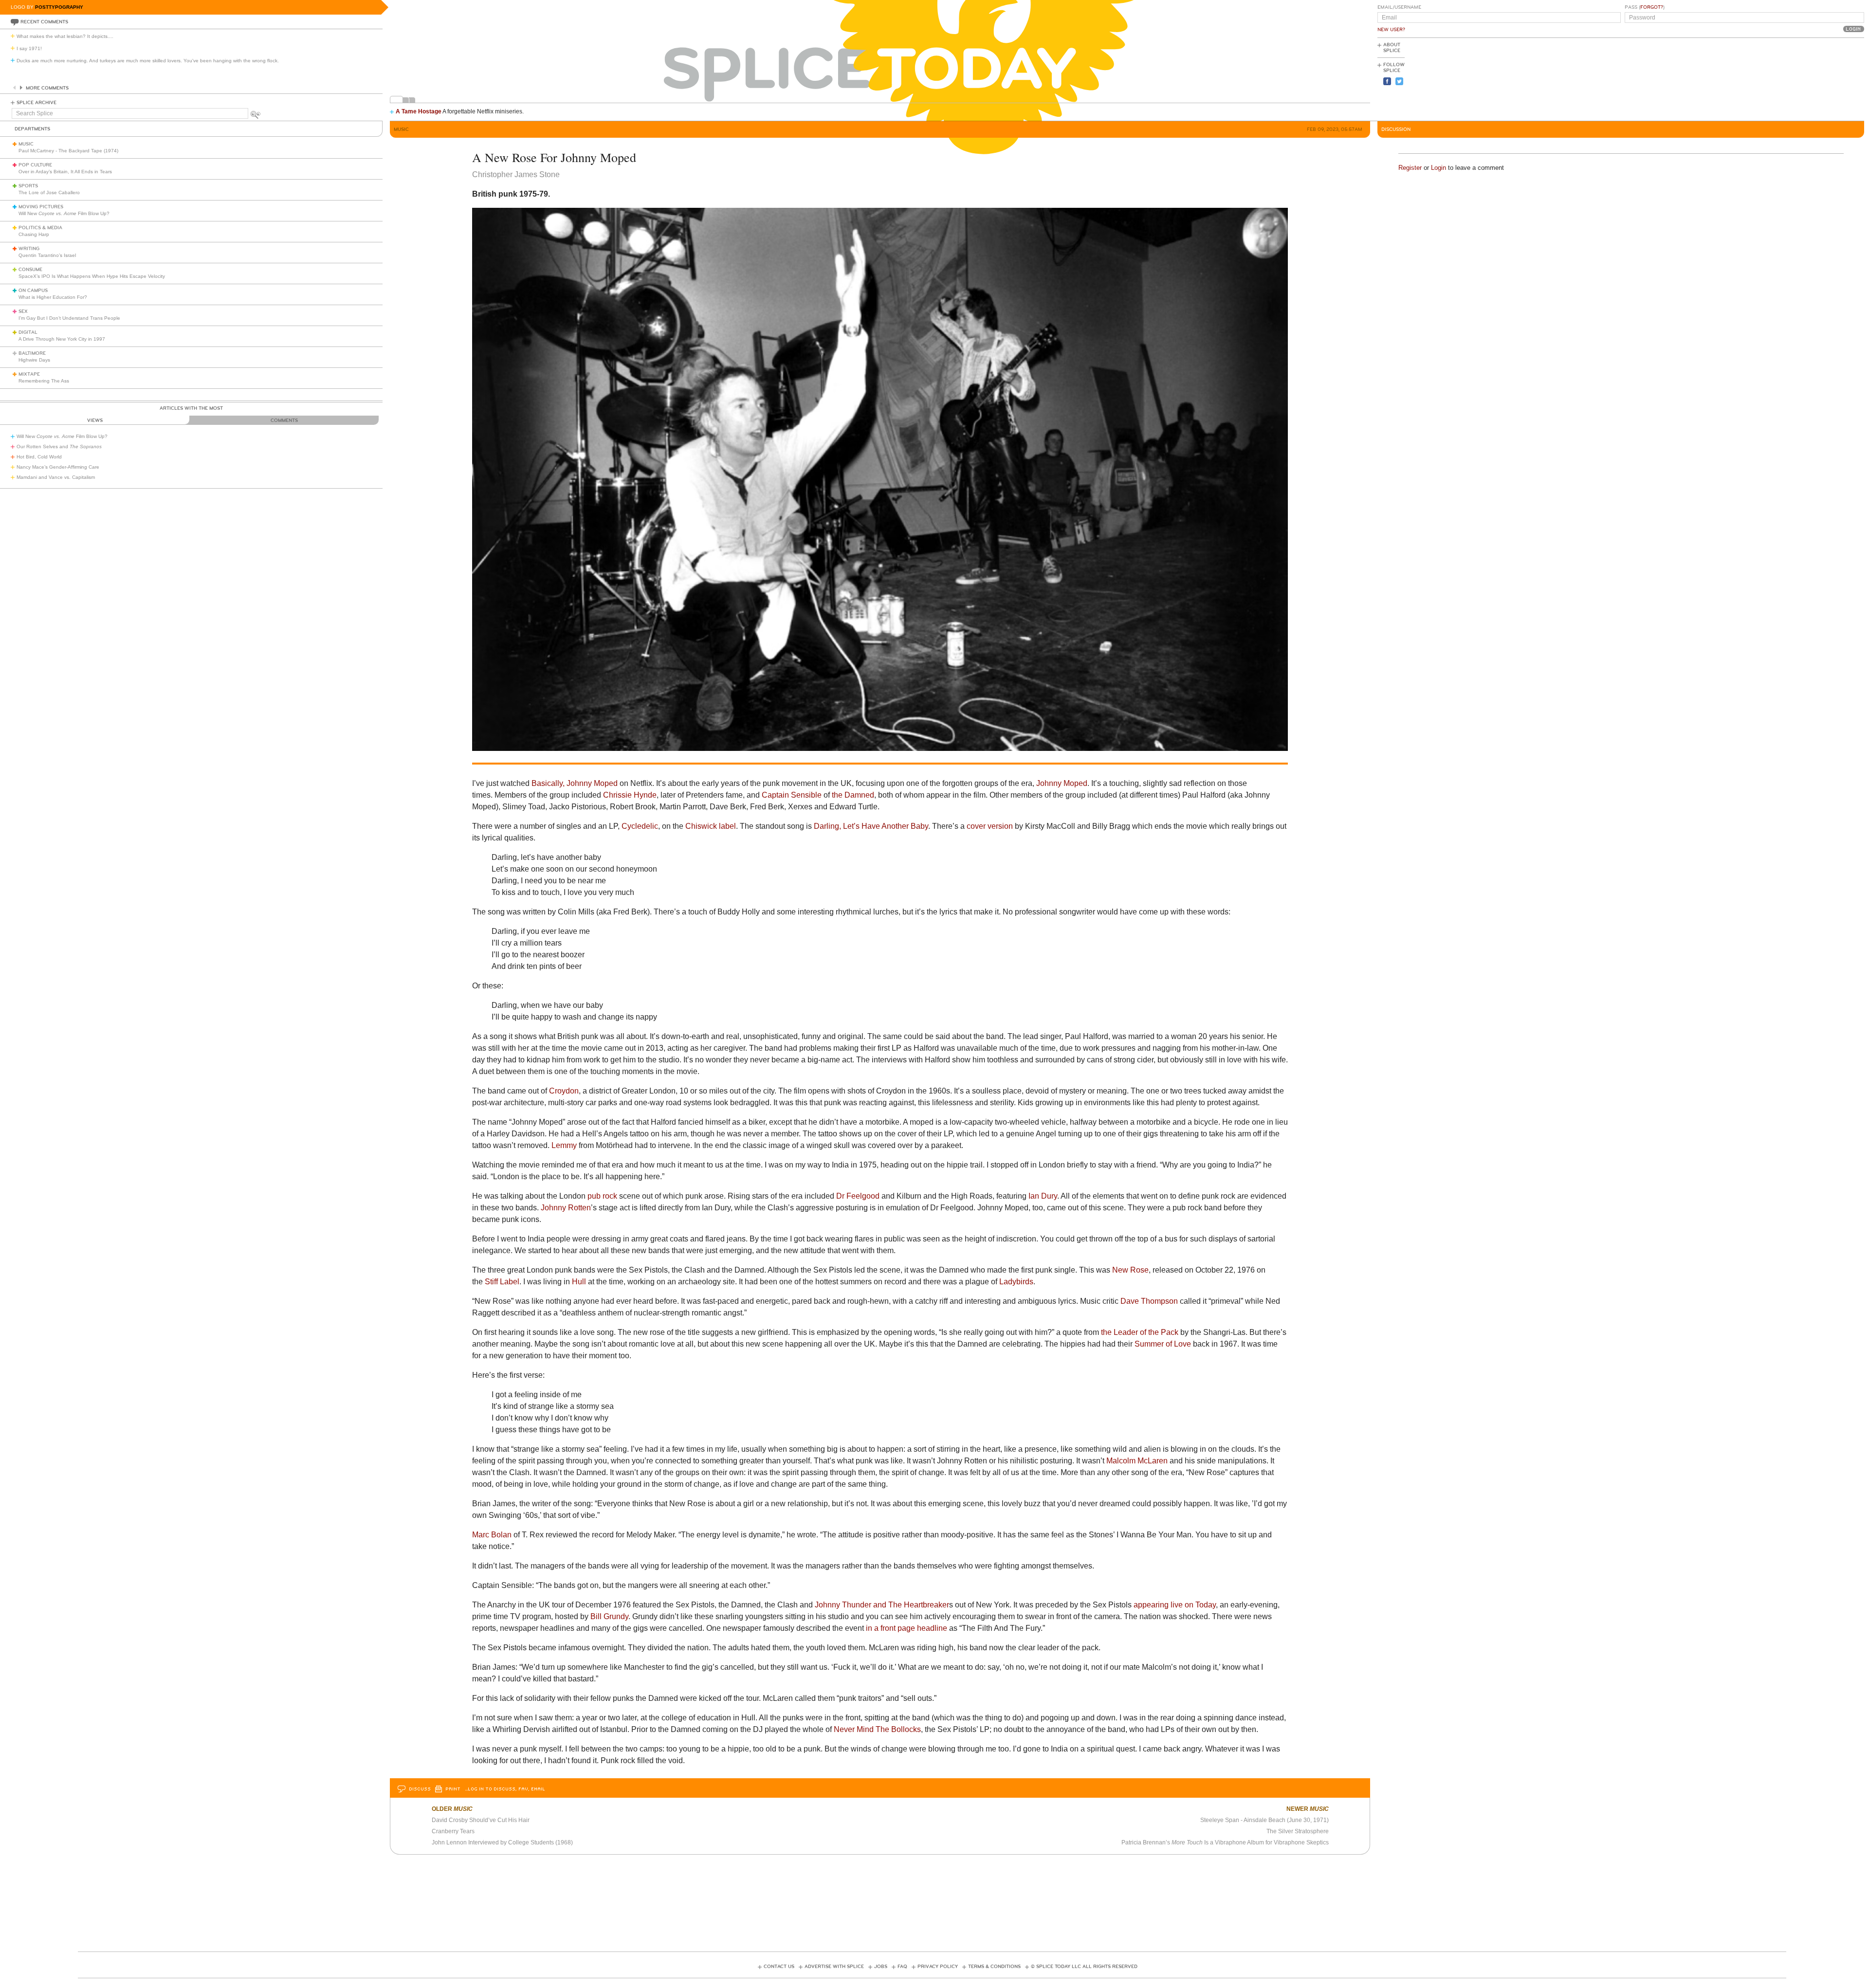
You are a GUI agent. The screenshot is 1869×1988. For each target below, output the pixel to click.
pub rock (602, 1196)
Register (1410, 168)
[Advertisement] (1820, 78)
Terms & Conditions (994, 1967)
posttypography (59, 7)
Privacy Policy (938, 1967)
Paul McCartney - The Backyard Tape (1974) (68, 151)
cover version (990, 826)
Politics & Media (40, 228)
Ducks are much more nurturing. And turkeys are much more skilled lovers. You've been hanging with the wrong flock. (148, 61)
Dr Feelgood (858, 1196)
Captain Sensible (792, 795)
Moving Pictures (41, 207)
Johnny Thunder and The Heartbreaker (882, 1605)
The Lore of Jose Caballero (49, 192)
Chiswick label (711, 826)
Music (26, 144)
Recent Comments (44, 22)
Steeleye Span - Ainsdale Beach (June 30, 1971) (1264, 1820)
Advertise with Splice (834, 1967)
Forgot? (1652, 7)
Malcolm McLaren (1137, 1461)
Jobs (881, 1967)
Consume (30, 270)
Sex (23, 311)
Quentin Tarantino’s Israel (47, 255)
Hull (579, 1282)
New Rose (1130, 1270)
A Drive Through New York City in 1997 (62, 339)
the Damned (853, 795)
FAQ (902, 1967)
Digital (28, 332)
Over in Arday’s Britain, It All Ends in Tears (65, 172)
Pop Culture (35, 165)
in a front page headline (907, 1628)
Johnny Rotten (566, 1208)
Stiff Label (502, 1282)
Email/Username (1399, 7)
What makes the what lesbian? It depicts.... (65, 36)
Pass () (1645, 7)
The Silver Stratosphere (1298, 1831)
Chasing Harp (34, 234)
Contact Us (779, 1967)
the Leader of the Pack (1140, 1332)
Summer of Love (1163, 1344)
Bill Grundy (609, 1616)
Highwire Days (34, 360)
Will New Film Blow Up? (64, 213)
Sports (28, 186)
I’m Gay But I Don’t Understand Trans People (69, 318)
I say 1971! (29, 48)
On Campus (33, 291)
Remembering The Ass (44, 381)
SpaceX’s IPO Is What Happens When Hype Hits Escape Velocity (92, 276)
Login (1438, 168)
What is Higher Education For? (53, 297)
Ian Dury (1043, 1196)
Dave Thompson (1149, 1301)
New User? (1391, 30)
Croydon (564, 1091)
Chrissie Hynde (630, 795)
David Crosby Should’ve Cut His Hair (481, 1820)
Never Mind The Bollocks (877, 1729)
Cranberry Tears (453, 1831)
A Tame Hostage (419, 111)
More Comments (47, 88)
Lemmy (564, 1145)
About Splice (1392, 48)
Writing (29, 249)
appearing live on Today (1175, 1605)
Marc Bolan (492, 1535)
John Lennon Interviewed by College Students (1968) (502, 1842)
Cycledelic (640, 826)
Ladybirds (1016, 1282)
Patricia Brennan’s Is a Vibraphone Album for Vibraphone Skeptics (1225, 1842)
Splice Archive (37, 103)
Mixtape (29, 374)
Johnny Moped (1062, 783)
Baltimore (32, 353)
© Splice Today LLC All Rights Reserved (1084, 1967)
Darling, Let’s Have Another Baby (871, 826)
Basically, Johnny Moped (575, 783)
